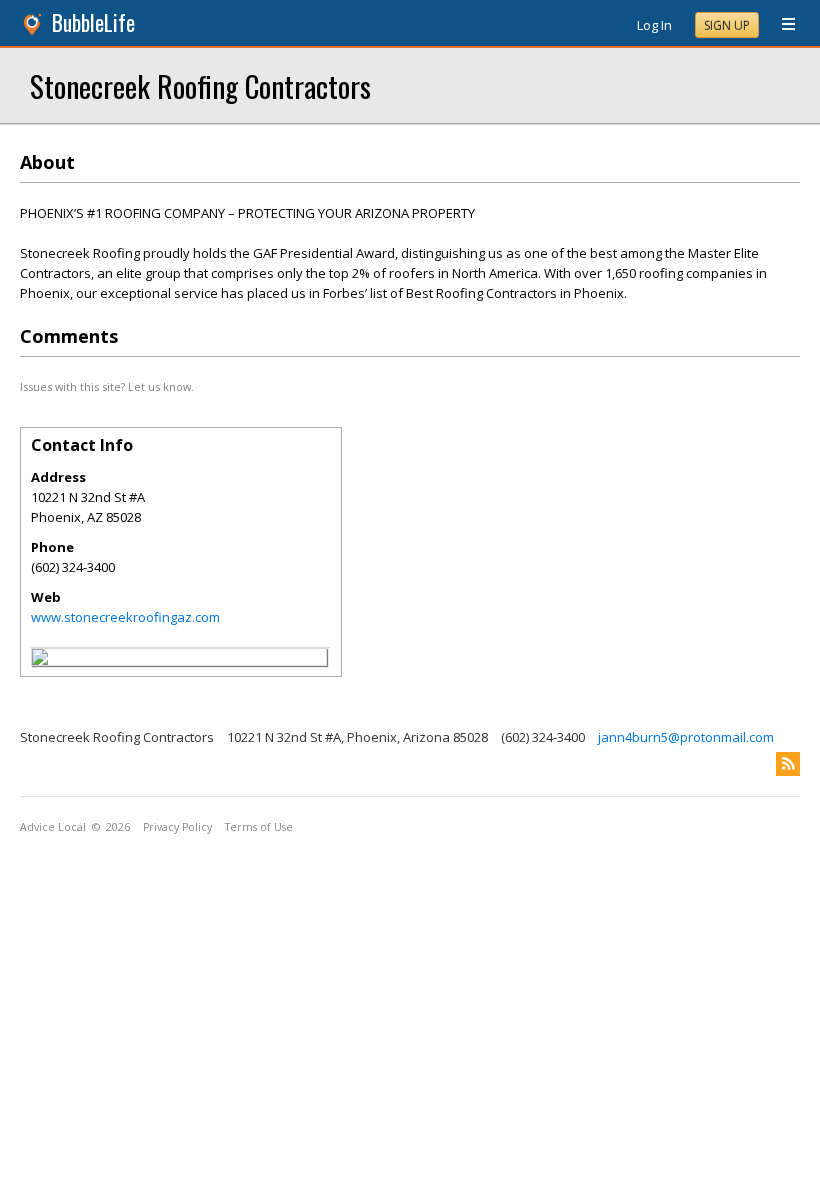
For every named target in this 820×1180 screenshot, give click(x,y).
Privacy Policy (177, 827)
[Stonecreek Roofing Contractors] (40, 660)
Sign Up (727, 25)
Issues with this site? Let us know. (107, 386)
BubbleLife (93, 22)
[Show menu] (781, 25)
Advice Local (53, 827)
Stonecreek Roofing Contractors (200, 85)
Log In (654, 25)
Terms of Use (259, 827)
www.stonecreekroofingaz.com (125, 617)
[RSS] (788, 764)
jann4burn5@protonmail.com (686, 737)
